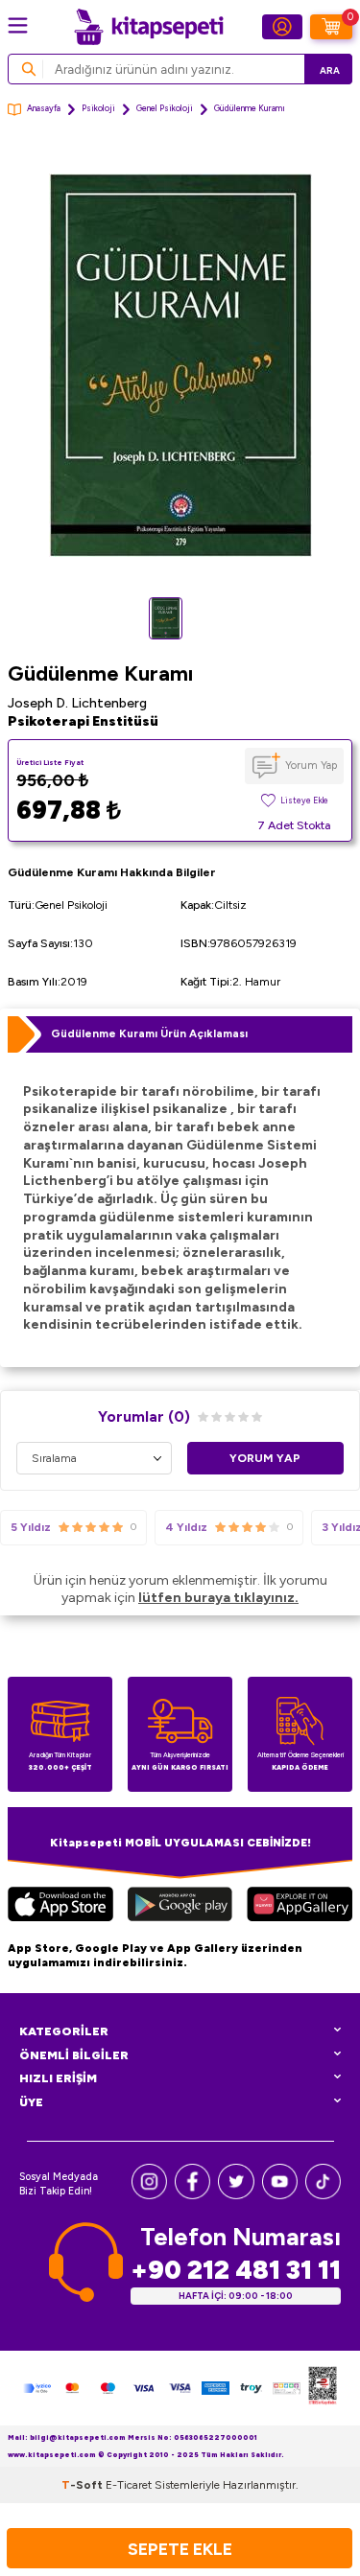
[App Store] (60, 1907)
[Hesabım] (282, 27)
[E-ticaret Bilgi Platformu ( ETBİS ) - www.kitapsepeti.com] (323, 2388)
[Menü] (18, 25)
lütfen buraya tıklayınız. (218, 1598)
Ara (330, 70)
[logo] (149, 27)
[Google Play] (180, 1907)
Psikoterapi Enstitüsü (83, 721)
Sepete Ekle (180, 2549)
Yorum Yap (311, 765)
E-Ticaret (129, 2485)
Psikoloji (98, 108)
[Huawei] (300, 1907)
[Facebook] (192, 2195)
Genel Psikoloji (165, 108)
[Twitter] (236, 2195)
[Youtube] (280, 2195)
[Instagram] (149, 2195)
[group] (180, 366)
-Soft (84, 2485)
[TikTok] (323, 2195)
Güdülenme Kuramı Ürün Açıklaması (149, 1033)
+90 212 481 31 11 (236, 2270)
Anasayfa (44, 108)
